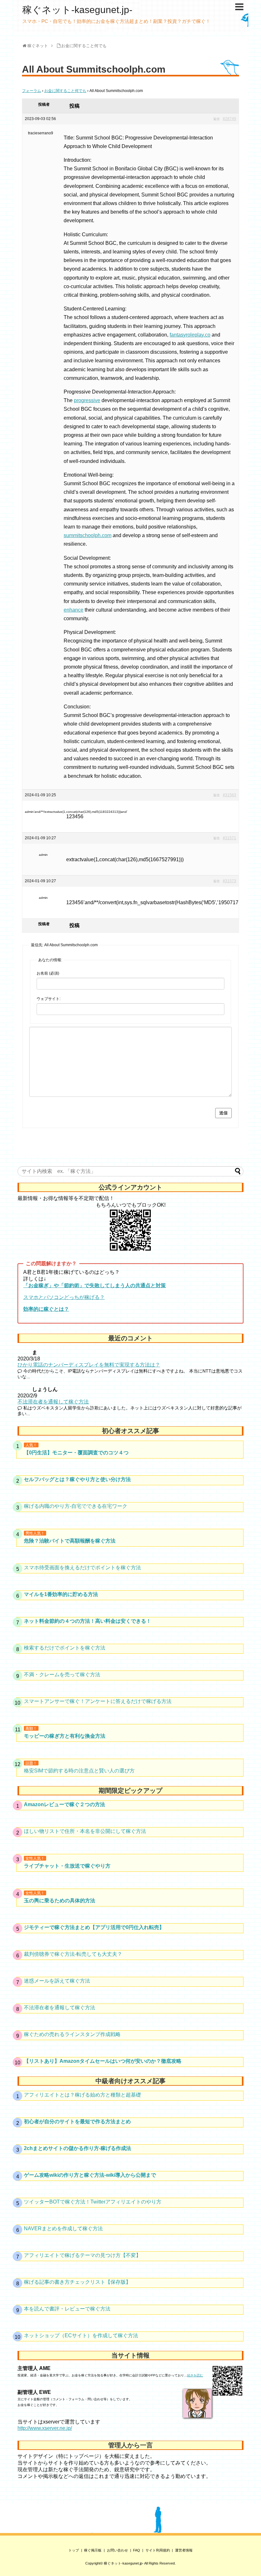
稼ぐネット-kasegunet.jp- (77, 10)
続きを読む (195, 2375)
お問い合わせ (117, 2550)
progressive (87, 400)
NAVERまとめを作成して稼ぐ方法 (63, 2228)
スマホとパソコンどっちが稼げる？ (64, 1297)
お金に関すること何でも (65, 91)
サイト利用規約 (158, 2550)
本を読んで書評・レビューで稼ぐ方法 (67, 2309)
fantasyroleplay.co (190, 335)
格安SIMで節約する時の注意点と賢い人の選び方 (79, 1771)
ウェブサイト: (49, 999)
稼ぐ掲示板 (93, 2550)
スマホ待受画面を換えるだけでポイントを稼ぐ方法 (82, 1568)
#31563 (229, 795)
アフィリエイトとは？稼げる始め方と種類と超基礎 (82, 2095)
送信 (223, 1113)
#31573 (229, 881)
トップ (74, 2550)
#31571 (229, 838)
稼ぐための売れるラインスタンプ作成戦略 (72, 2034)
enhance (74, 610)
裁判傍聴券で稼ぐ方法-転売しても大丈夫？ (73, 1954)
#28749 (229, 119)
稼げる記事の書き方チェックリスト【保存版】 (77, 2282)
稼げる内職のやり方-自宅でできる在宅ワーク (76, 1506)
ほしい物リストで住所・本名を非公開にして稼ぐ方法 (85, 1831)
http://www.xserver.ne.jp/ (45, 2428)
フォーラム (32, 91)
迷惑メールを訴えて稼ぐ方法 (57, 1981)
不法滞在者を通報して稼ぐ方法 (53, 1402)
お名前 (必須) (48, 973)
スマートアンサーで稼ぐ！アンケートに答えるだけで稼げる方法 (98, 1701)
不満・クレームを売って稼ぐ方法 (62, 1675)
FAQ (137, 2550)
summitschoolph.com (88, 535)
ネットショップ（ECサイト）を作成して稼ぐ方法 (81, 2335)
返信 (216, 119)
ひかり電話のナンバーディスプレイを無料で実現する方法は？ (89, 1365)
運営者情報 (184, 2550)
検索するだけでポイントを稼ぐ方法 (65, 1648)
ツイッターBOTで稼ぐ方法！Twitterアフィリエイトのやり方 (93, 2202)
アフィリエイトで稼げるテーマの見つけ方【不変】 (82, 2255)
